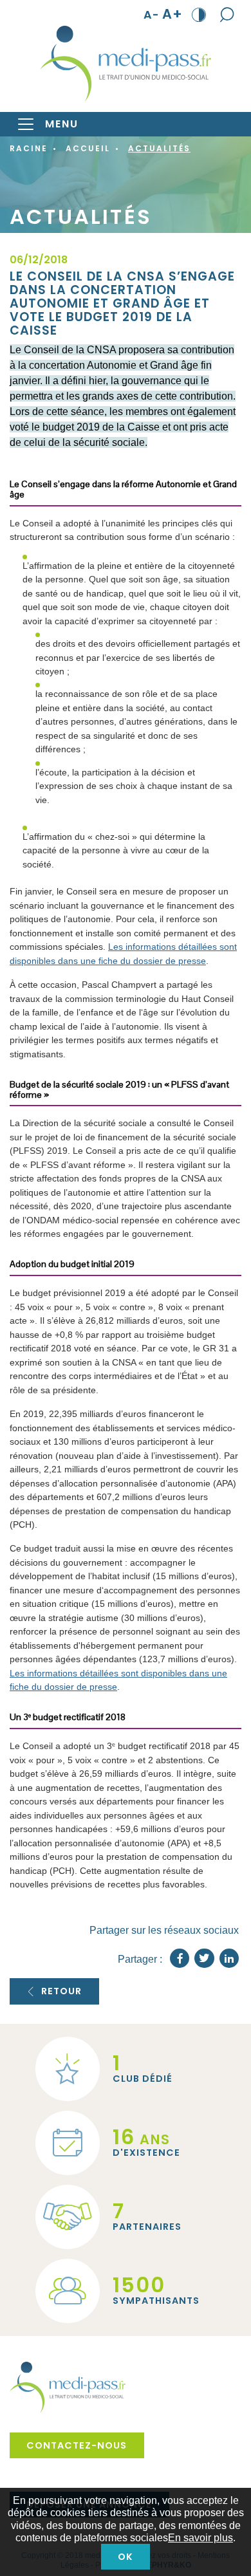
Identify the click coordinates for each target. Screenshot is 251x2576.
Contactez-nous (77, 2445)
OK (126, 2557)
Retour (61, 1991)
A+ (172, 14)
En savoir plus (200, 2538)
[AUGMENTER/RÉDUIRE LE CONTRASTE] (199, 14)
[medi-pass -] (126, 64)
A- (152, 14)
